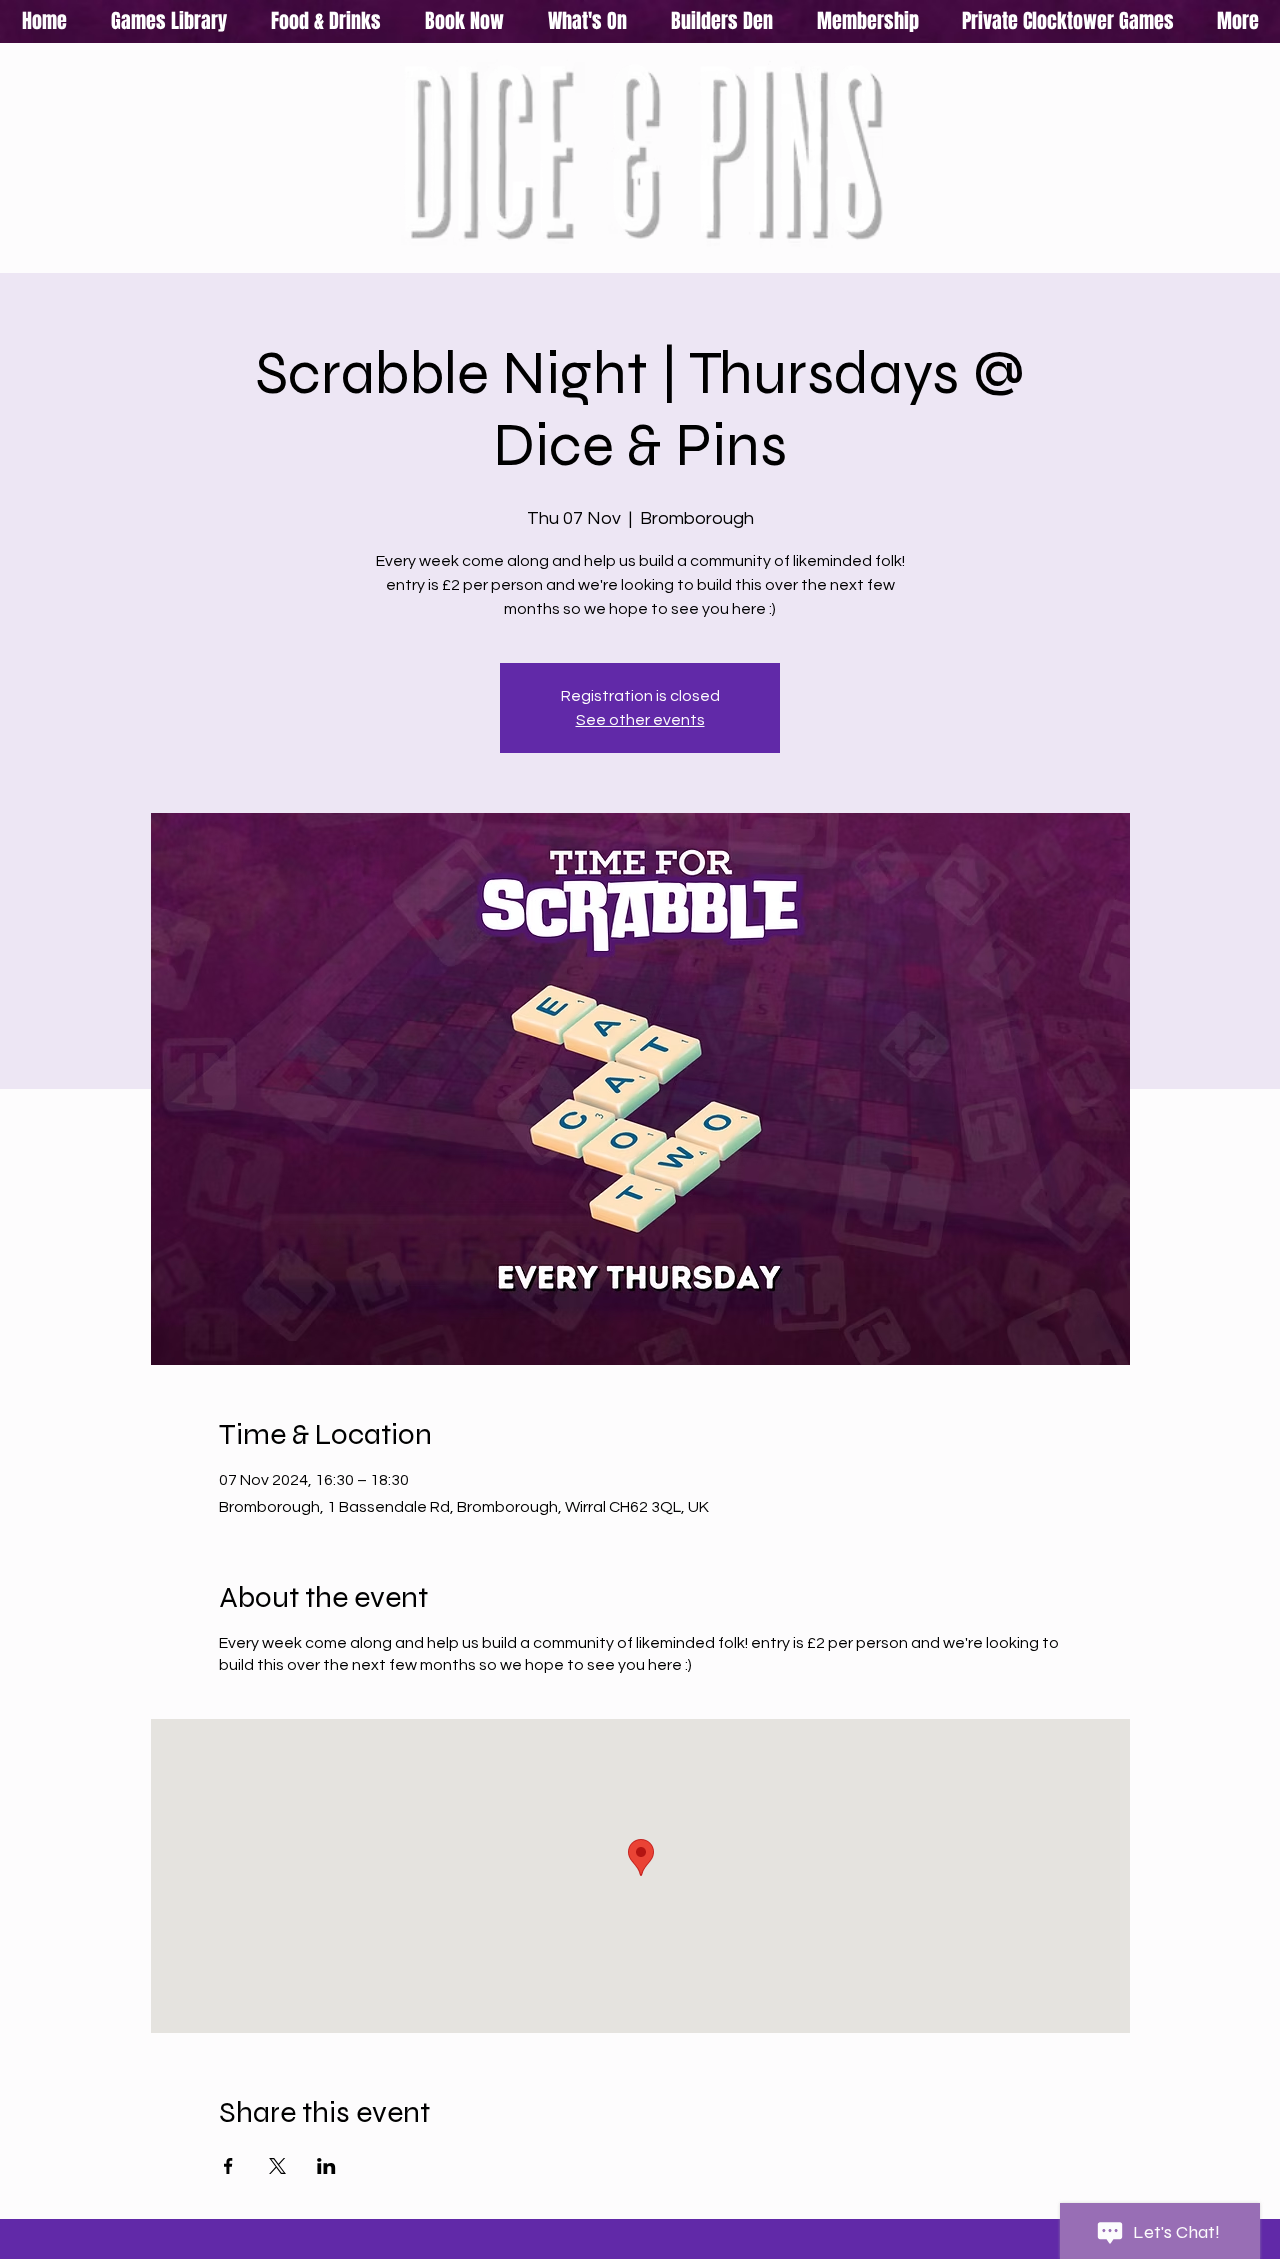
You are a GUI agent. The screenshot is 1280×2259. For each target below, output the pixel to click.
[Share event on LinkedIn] (326, 2166)
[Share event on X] (277, 2166)
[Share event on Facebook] (228, 2166)
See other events (640, 720)
